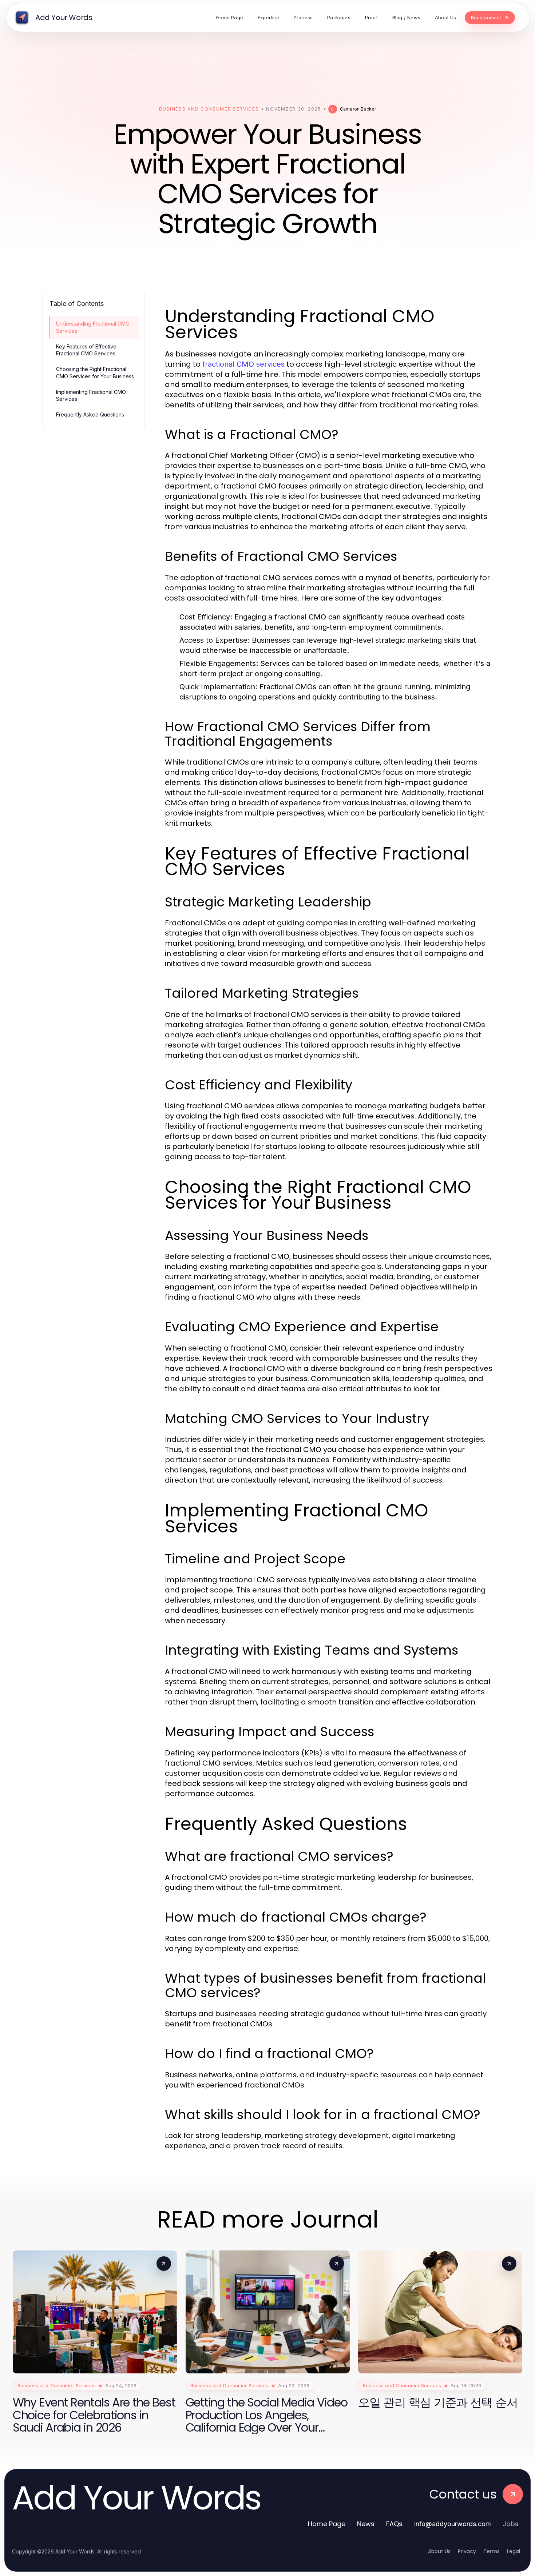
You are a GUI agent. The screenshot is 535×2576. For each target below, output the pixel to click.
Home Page (327, 2524)
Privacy (467, 2551)
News (366, 2524)
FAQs (394, 2524)
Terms (492, 2551)
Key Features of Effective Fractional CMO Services (86, 350)
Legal (514, 2551)
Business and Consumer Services (209, 109)
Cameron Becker (358, 109)
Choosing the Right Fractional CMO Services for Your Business (95, 372)
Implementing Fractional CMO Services (91, 395)
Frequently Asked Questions (90, 414)
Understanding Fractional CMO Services (93, 327)
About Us (439, 2551)
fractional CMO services (243, 364)
